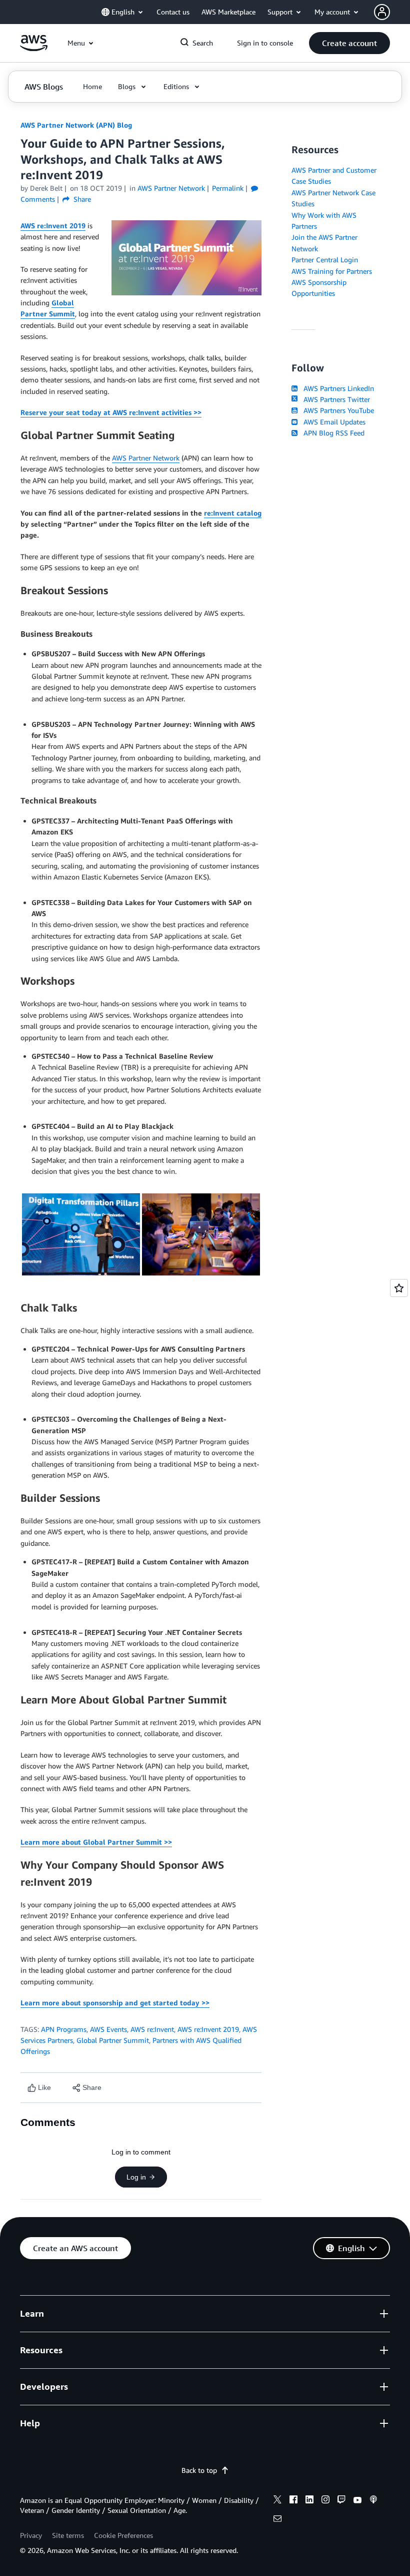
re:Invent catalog (233, 513)
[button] (349, 43)
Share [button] (81, 199)
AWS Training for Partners (332, 271)
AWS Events (108, 2029)
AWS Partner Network (146, 458)
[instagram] (325, 2501)
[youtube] (357, 2501)
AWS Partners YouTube (337, 410)
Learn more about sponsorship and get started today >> (115, 2003)
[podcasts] (373, 2501)
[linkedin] (309, 2501)
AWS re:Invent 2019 (53, 226)
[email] (277, 2520)
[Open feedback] (399, 1288)
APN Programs (64, 2029)
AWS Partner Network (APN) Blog (76, 125)
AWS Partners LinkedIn (337, 388)
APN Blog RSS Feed (332, 433)
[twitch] (341, 2501)
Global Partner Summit (113, 2040)
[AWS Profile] (382, 12)
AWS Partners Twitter (335, 399)
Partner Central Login (325, 260)
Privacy (31, 2535)
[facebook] (293, 2501)
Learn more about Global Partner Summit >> (96, 1842)
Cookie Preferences (123, 2535)
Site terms (68, 2535)
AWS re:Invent (152, 2029)
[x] (277, 2501)
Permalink (228, 188)
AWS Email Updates (332, 422)
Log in (136, 2177)
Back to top (199, 2470)
